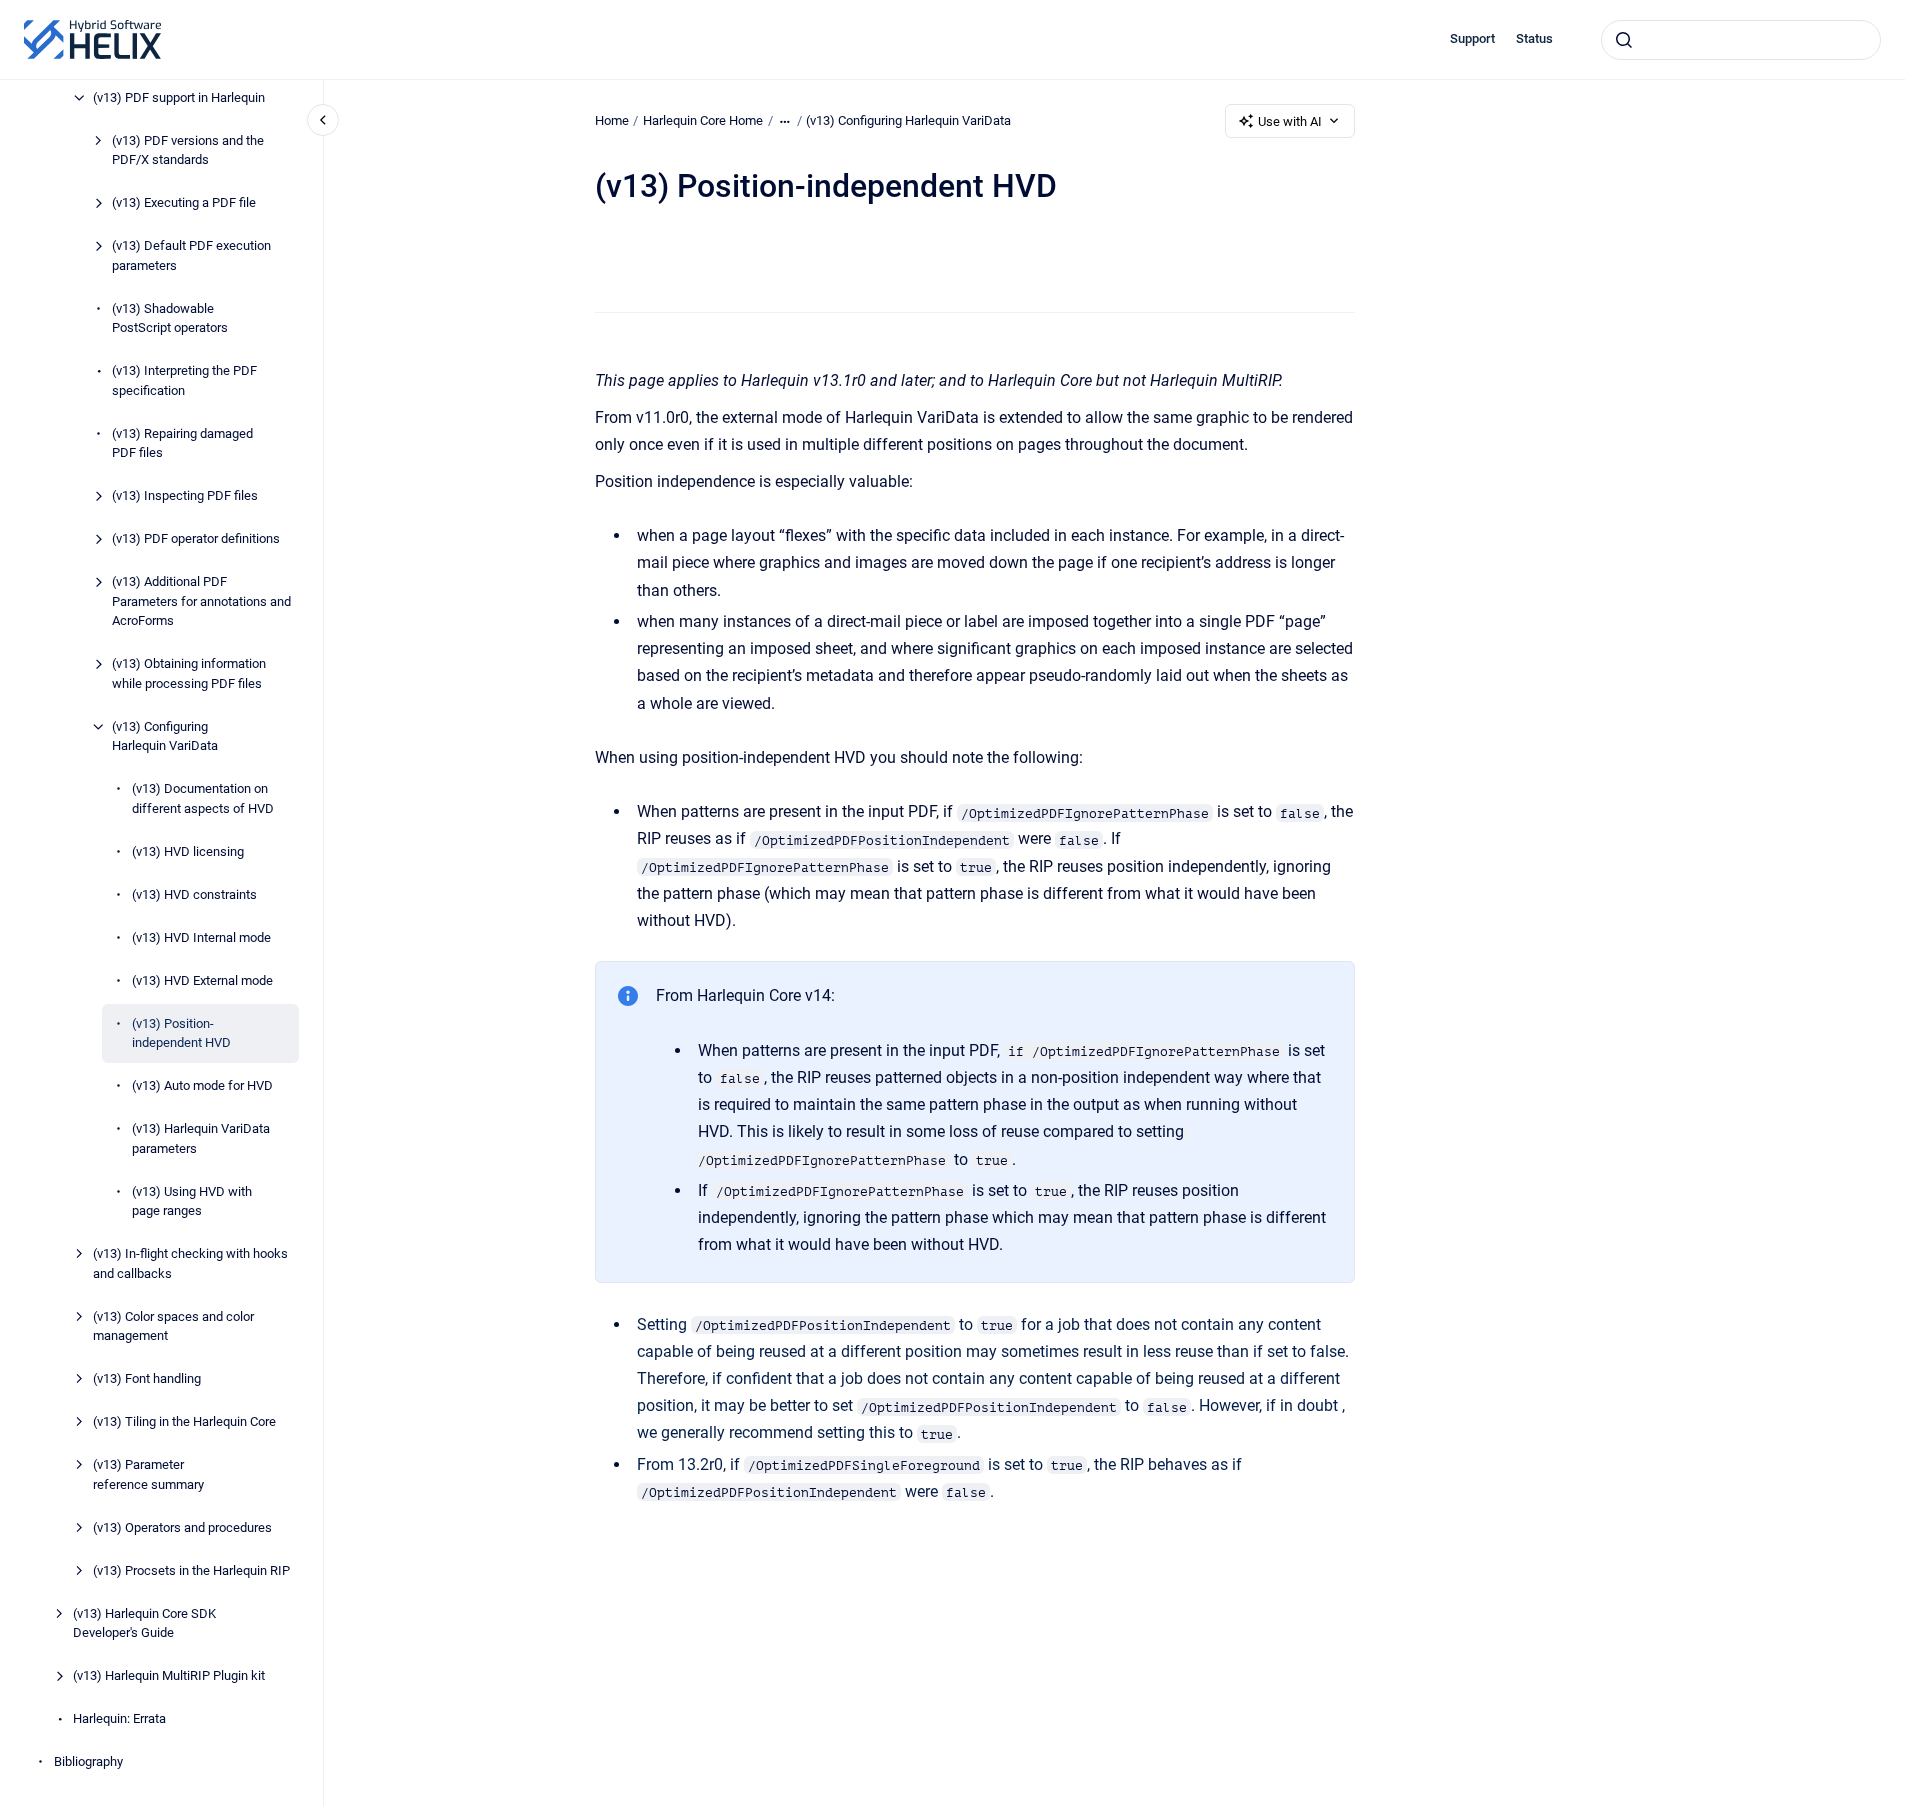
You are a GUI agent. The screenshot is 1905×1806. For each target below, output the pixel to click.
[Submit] (1624, 40)
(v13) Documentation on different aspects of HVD (203, 798)
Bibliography (88, 1761)
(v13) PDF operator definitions (196, 538)
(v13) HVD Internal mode (201, 937)
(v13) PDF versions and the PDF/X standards (188, 150)
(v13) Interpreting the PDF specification (184, 380)
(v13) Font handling (147, 1378)
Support (1472, 38)
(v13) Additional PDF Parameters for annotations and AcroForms (201, 601)
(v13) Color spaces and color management (173, 1326)
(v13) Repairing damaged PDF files (182, 443)
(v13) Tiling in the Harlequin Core (184, 1421)
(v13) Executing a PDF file (184, 202)
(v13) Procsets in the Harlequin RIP (191, 1570)
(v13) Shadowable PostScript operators (170, 318)
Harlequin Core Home (703, 120)
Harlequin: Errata (119, 1718)
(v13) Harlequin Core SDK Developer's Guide (144, 1623)
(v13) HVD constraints (194, 894)
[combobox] (1741, 40)
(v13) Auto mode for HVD (202, 1085)
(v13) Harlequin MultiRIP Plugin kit (169, 1675)
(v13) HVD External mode (202, 980)
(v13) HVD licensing (188, 851)
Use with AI (1290, 121)
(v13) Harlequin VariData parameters (201, 1138)
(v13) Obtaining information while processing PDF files (189, 673)
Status (1534, 38)
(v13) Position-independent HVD (181, 1033)
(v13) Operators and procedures (182, 1527)
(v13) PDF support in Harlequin (179, 97)
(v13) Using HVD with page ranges (192, 1201)
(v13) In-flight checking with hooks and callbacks (190, 1263)
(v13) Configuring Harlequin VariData (165, 736)
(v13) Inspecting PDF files (185, 495)
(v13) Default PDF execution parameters (191, 255)
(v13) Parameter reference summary (148, 1474)
